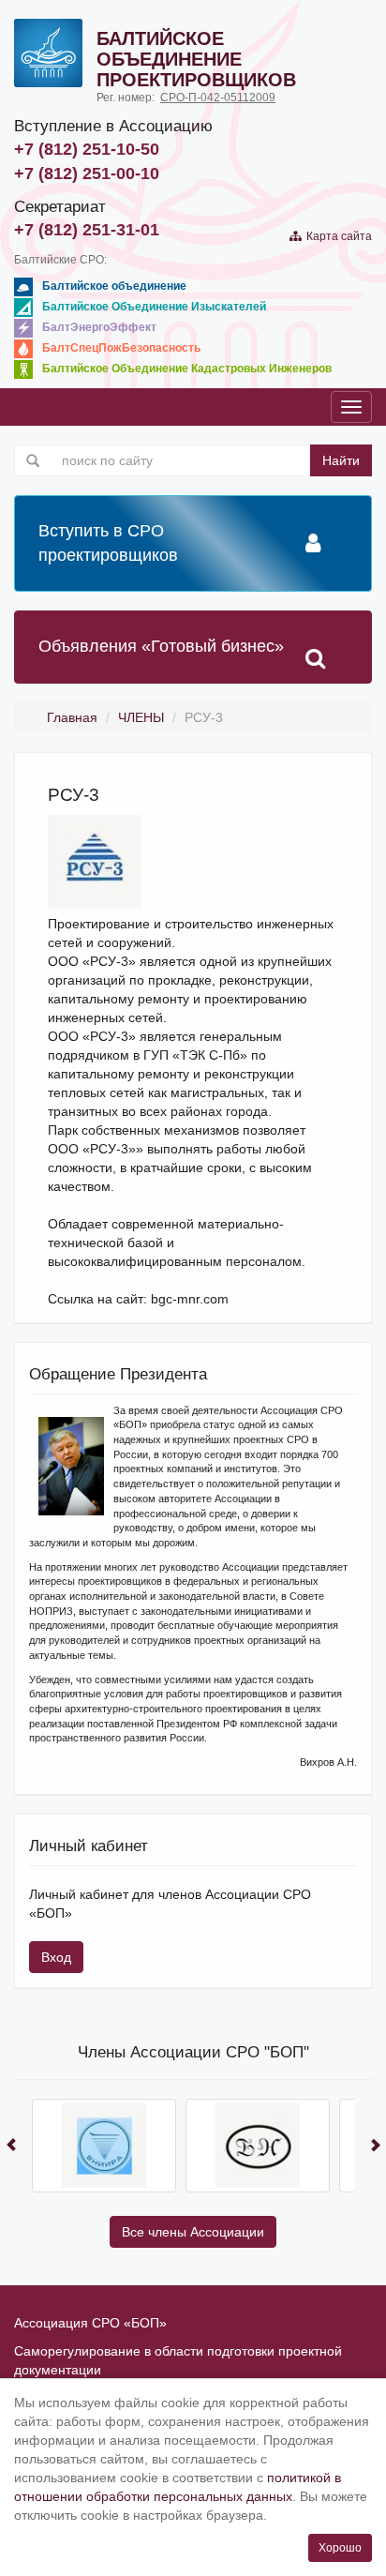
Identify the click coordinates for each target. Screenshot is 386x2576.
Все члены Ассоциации (193, 2232)
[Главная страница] (48, 53)
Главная (72, 717)
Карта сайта (336, 236)
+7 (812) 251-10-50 (87, 149)
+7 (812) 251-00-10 (87, 173)
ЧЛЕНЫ (141, 717)
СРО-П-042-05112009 (218, 98)
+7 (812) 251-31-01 (87, 230)
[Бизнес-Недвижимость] (258, 2146)
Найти (341, 460)
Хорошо (340, 2548)
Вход (56, 1957)
